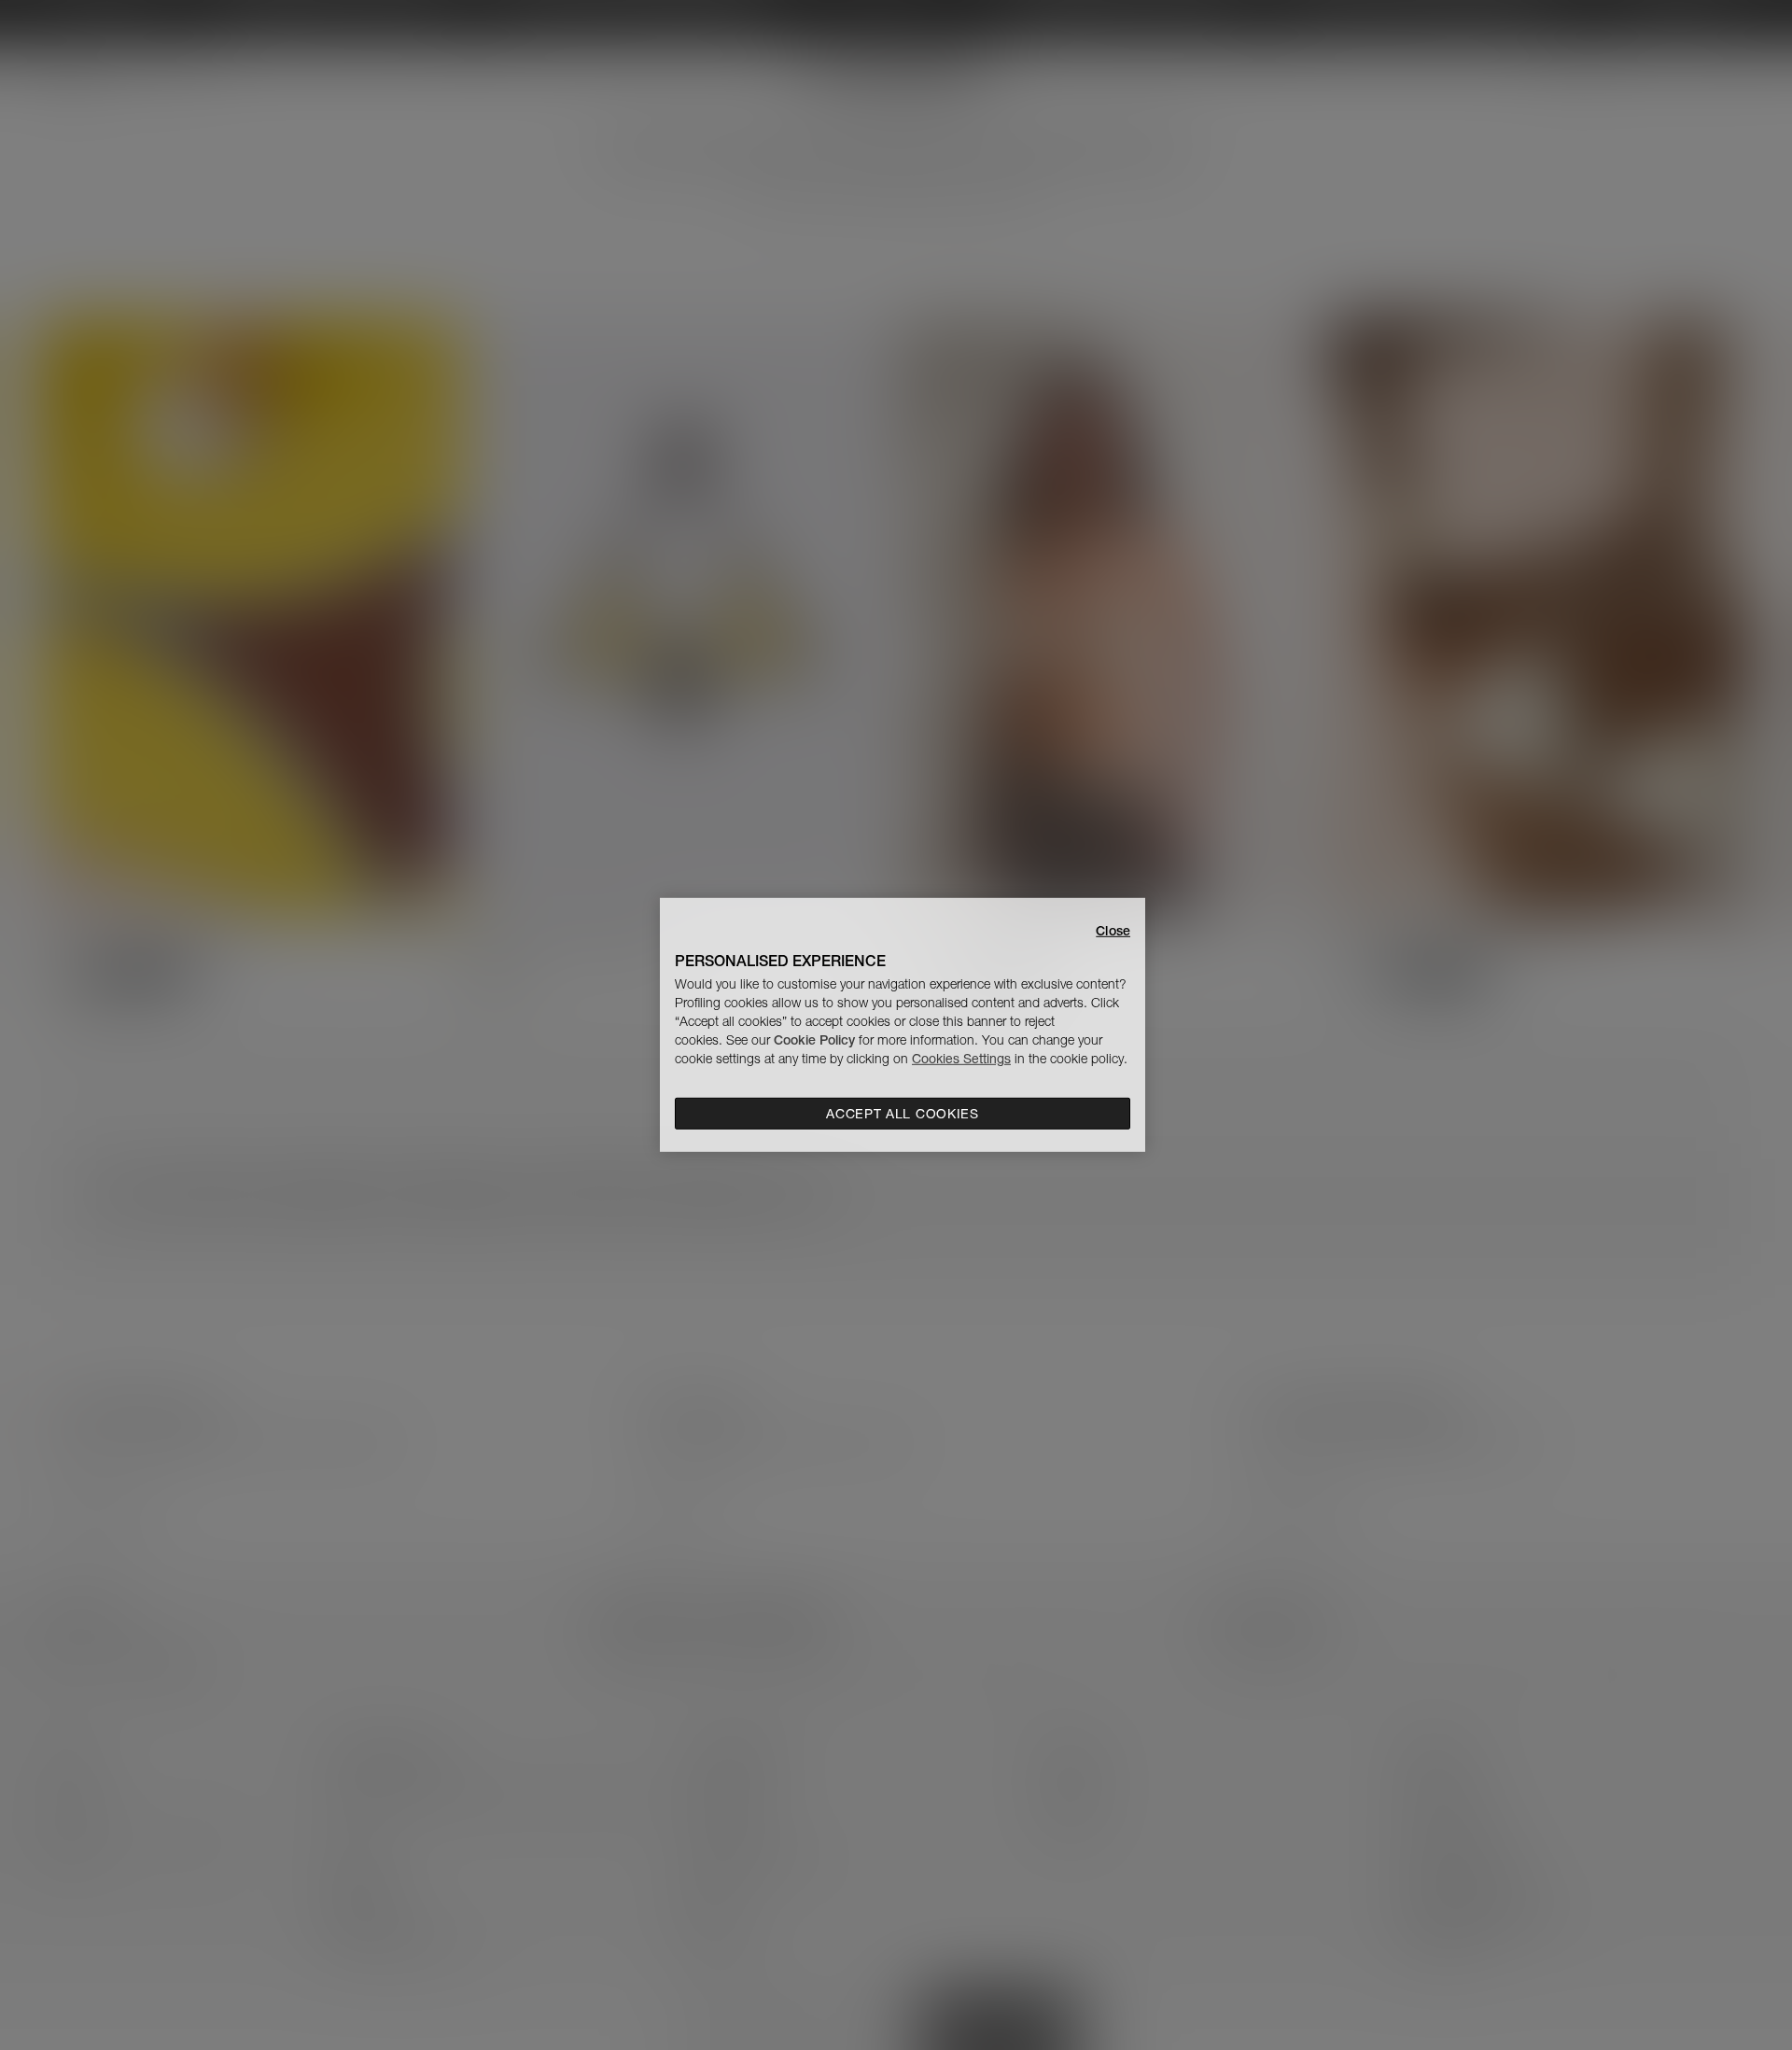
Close (1113, 931)
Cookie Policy (814, 1040)
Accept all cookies (903, 1114)
